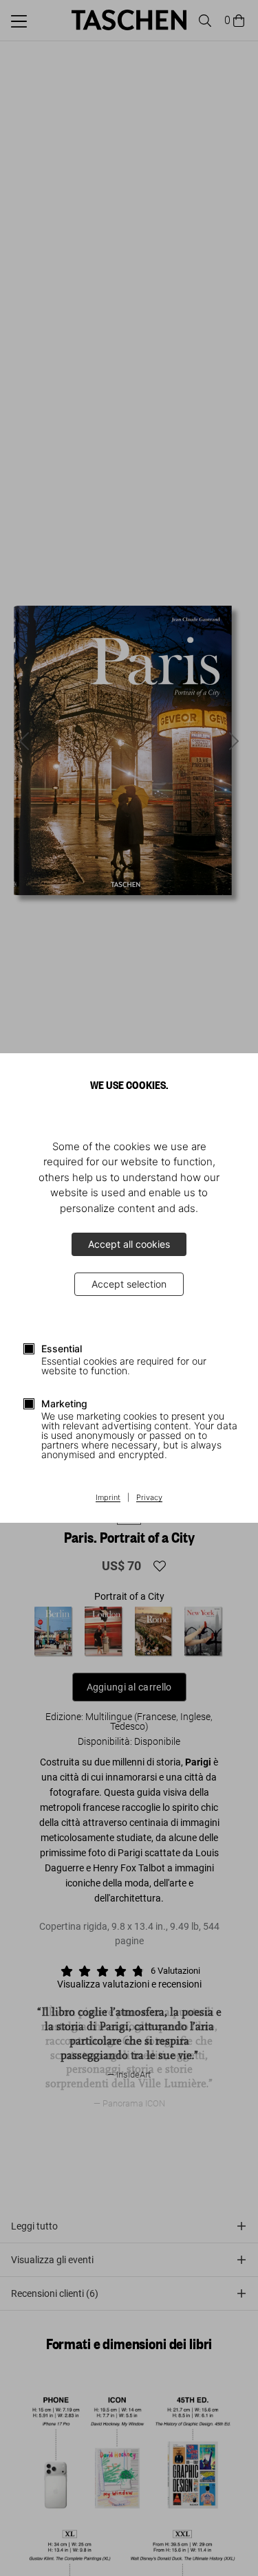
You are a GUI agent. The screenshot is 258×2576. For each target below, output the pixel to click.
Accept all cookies (129, 1244)
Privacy (149, 1498)
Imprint (108, 1498)
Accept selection (129, 1284)
